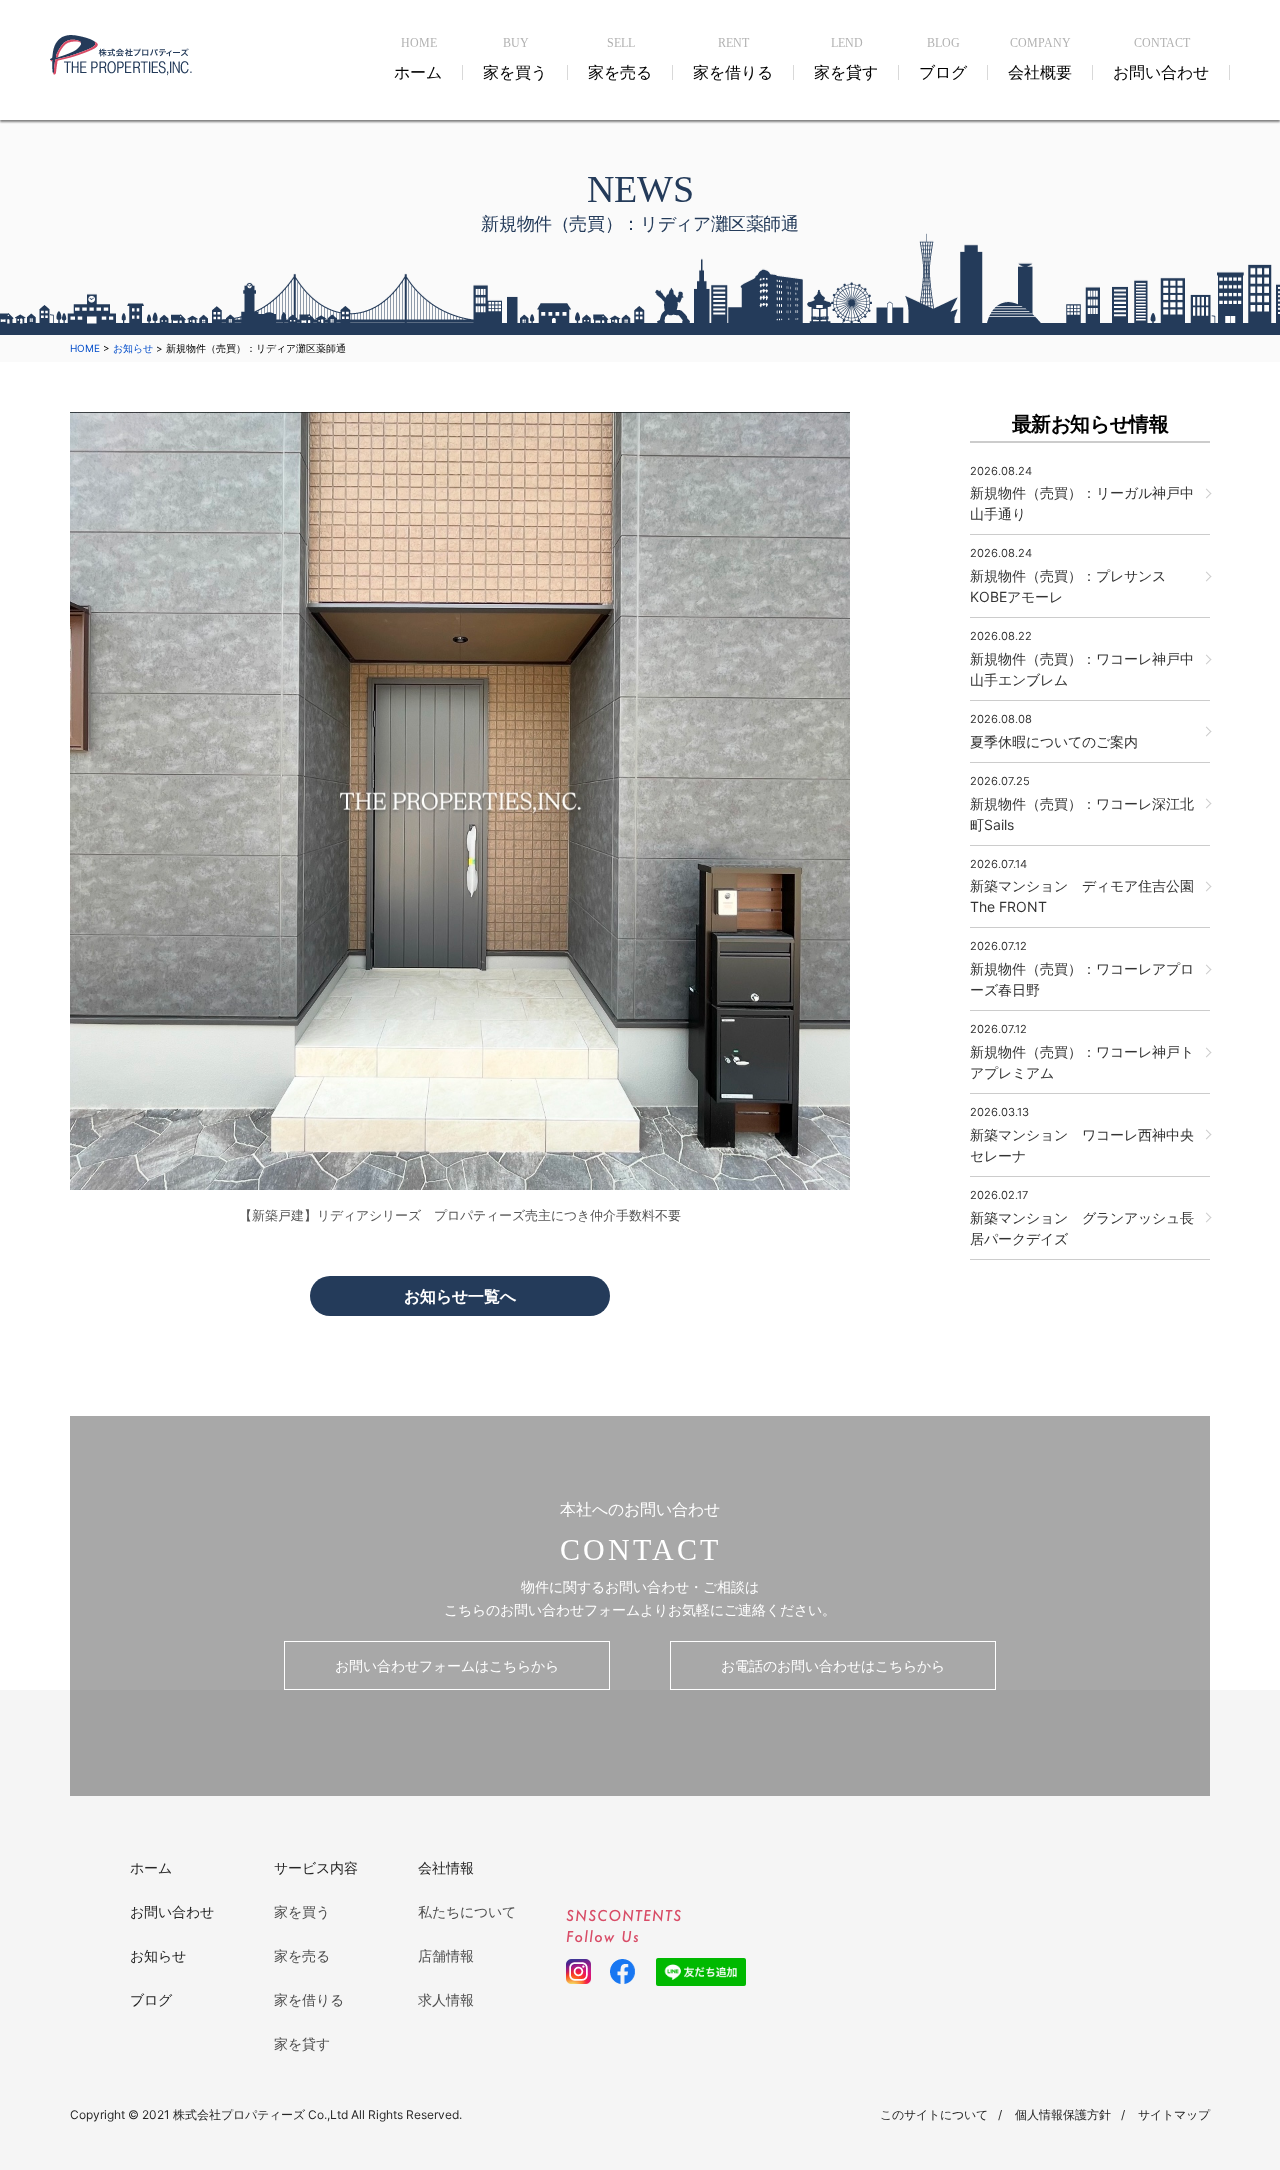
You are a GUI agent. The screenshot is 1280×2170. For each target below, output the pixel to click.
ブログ (151, 1999)
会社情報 (446, 1867)
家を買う (302, 1911)
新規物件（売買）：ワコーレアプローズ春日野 (1082, 968)
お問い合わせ (172, 1911)
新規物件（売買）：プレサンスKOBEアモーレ (1068, 575)
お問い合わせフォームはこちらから (447, 1665)
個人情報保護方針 (1063, 2114)
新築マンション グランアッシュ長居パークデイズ (1082, 1217)
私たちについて (467, 1911)
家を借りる (309, 1999)
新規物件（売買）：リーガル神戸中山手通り (1082, 493)
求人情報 (446, 1999)
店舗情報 (446, 1955)
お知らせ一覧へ (460, 1296)
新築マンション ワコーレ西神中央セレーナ (1082, 1134)
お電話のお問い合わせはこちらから (833, 1665)
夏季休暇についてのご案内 (1054, 731)
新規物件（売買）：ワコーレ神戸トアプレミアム (1082, 1051)
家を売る (302, 1955)
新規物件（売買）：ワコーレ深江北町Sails (1082, 803)
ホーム (151, 1867)
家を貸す (302, 2043)
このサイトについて (934, 2114)
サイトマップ (1174, 2114)
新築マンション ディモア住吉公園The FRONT (1082, 886)
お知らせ (158, 1955)
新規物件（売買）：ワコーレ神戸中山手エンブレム (1082, 658)
